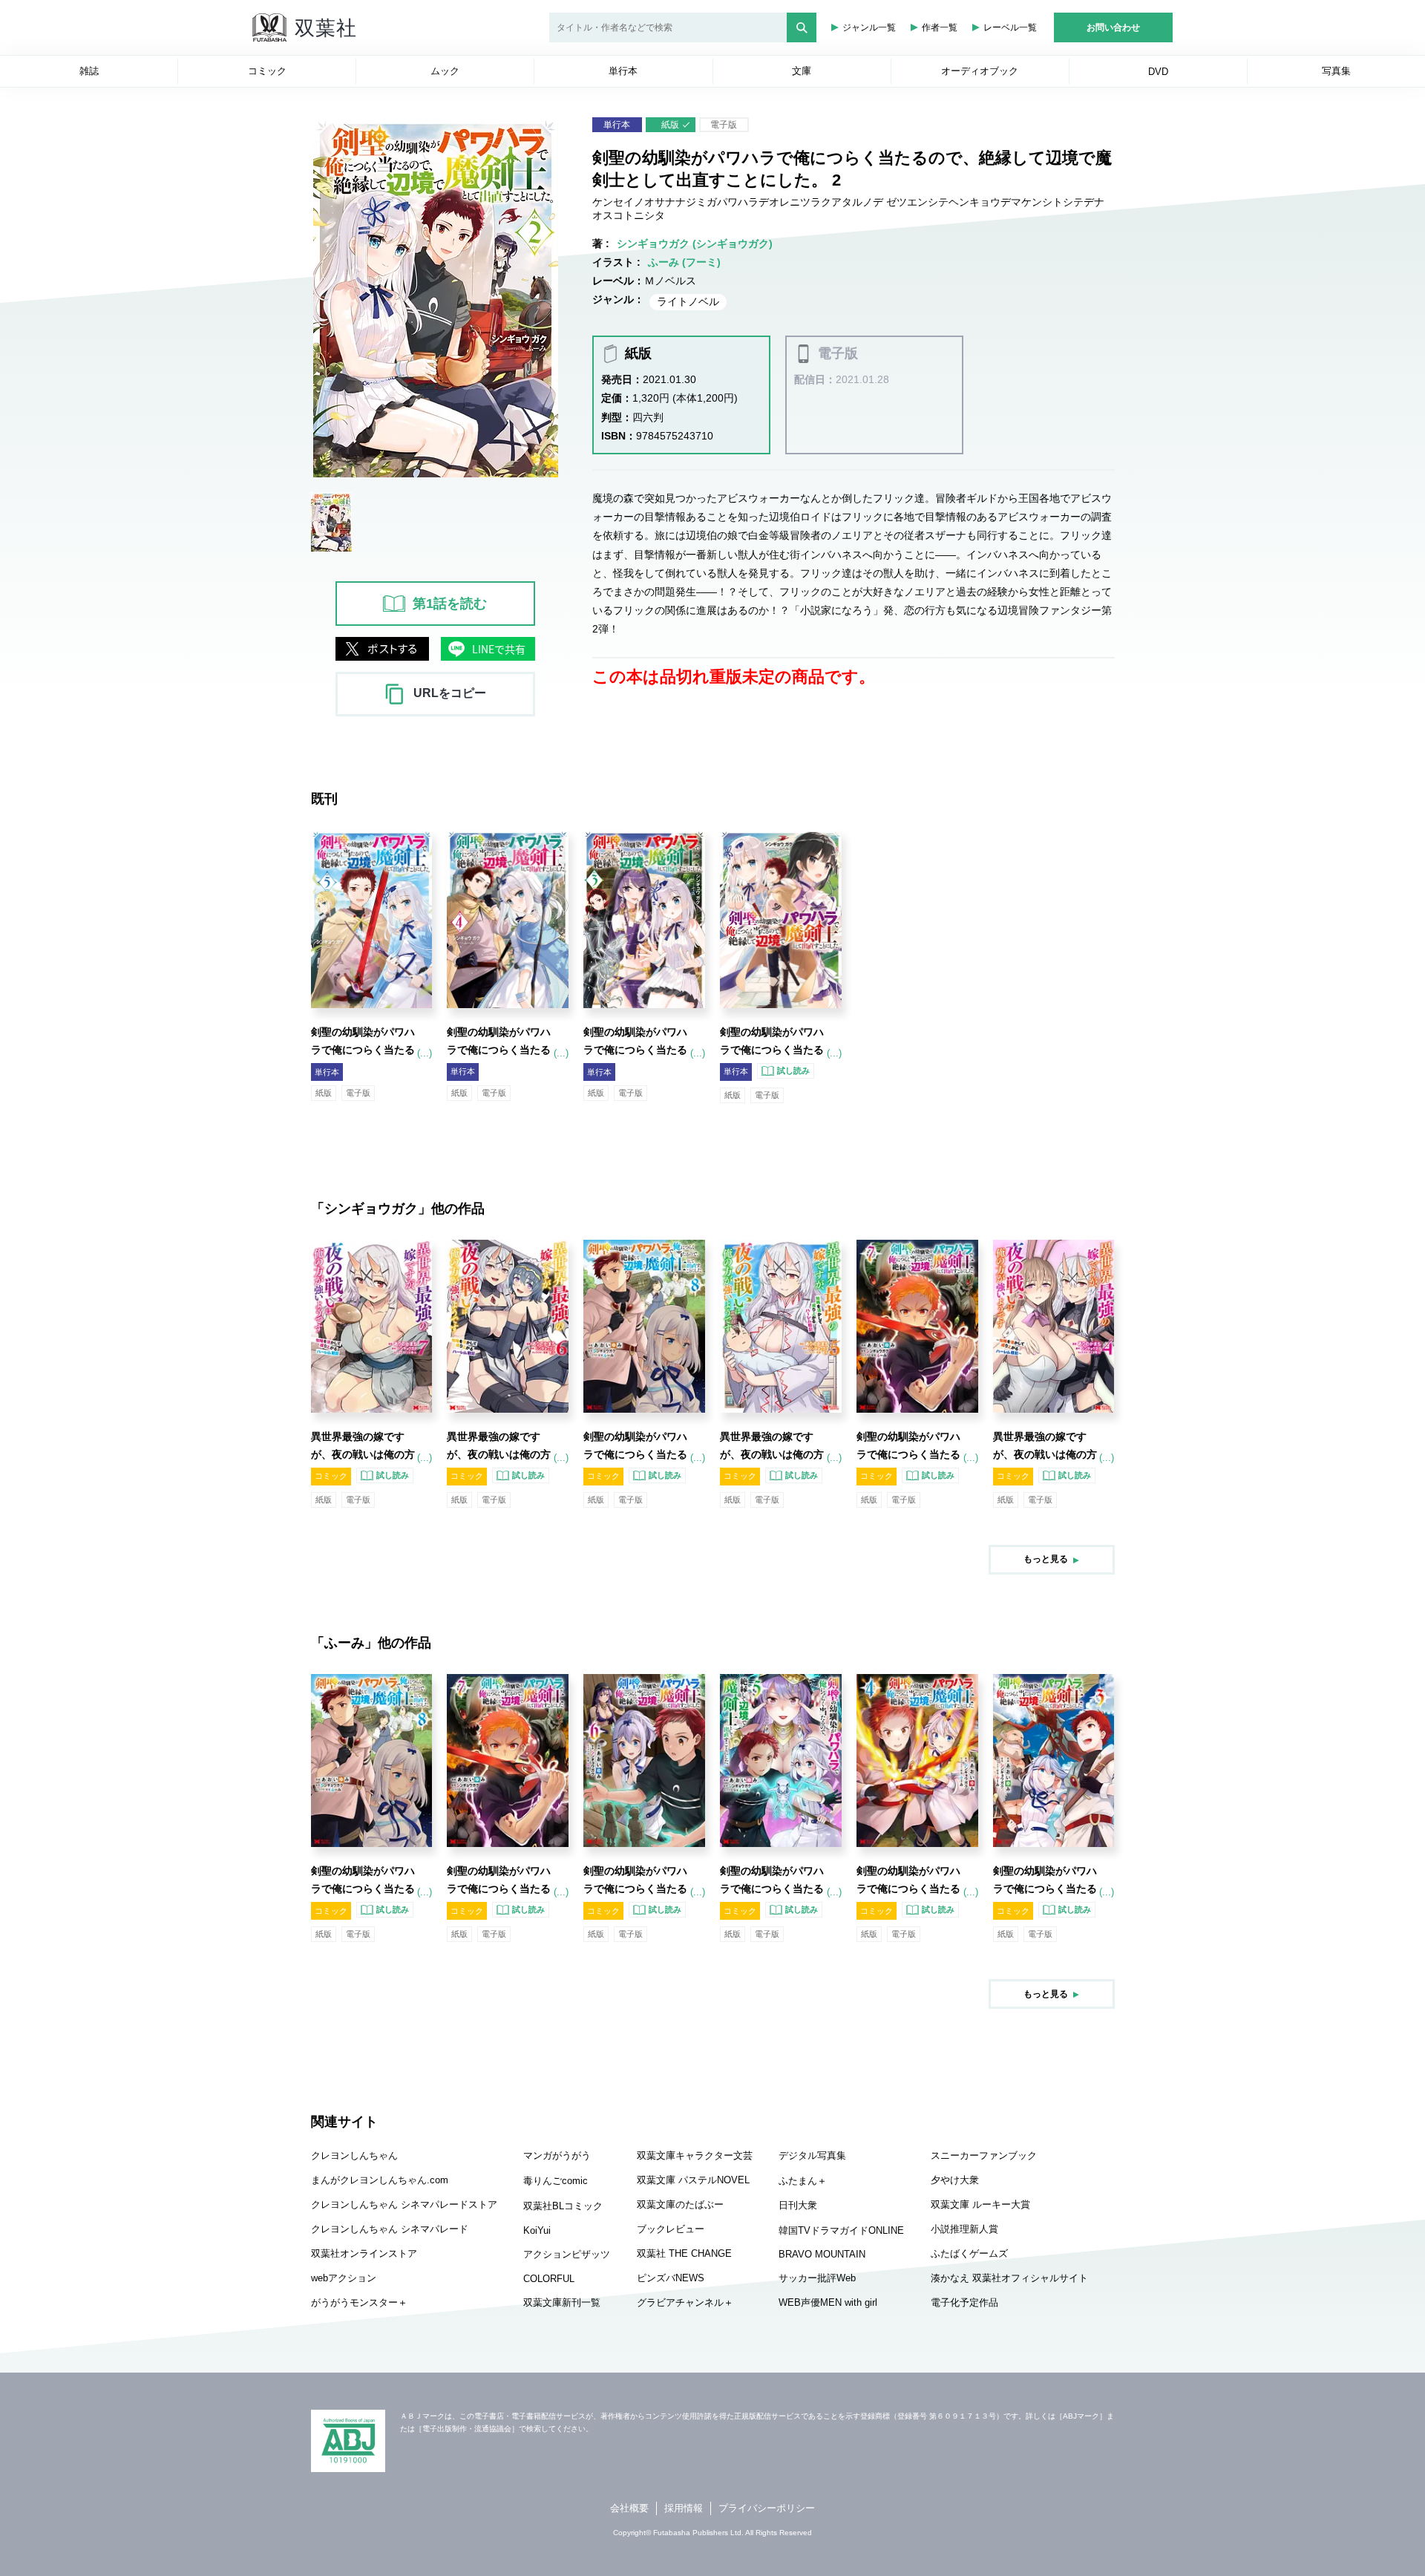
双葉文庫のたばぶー (680, 2204)
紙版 (670, 125)
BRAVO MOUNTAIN (822, 2254)
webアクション (344, 2278)
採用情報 (684, 2508)
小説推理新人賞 (964, 2229)
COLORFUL (549, 2279)
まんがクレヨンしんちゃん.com (380, 2180)
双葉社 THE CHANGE (684, 2253)
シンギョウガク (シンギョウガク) (695, 243)
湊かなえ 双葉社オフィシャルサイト (1009, 2278)
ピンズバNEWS (671, 2278)
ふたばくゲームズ (969, 2253)
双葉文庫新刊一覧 (562, 2302)
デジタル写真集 (812, 2155)
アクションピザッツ (567, 2254)
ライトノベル (688, 301)
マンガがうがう (557, 2155)
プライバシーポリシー (767, 2508)
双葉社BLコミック (563, 2206)
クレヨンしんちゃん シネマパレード (390, 2229)
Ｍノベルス (670, 281)
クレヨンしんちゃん (354, 2155)
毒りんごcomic (556, 2181)
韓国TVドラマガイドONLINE (841, 2230)
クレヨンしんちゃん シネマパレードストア (404, 2204)
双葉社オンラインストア (364, 2253)
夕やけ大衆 (955, 2180)
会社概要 (629, 2508)
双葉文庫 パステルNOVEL (693, 2180)
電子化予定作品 (964, 2302)
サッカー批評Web (817, 2278)
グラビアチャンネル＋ (685, 2302)
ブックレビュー (671, 2229)
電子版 (724, 125)
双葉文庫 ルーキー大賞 (980, 2204)
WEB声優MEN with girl (828, 2302)
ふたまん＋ (803, 2181)
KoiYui (537, 2230)
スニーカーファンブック (984, 2155)
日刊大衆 (798, 2205)
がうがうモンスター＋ (359, 2302)
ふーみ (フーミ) (684, 262)
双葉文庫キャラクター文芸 (695, 2155)
